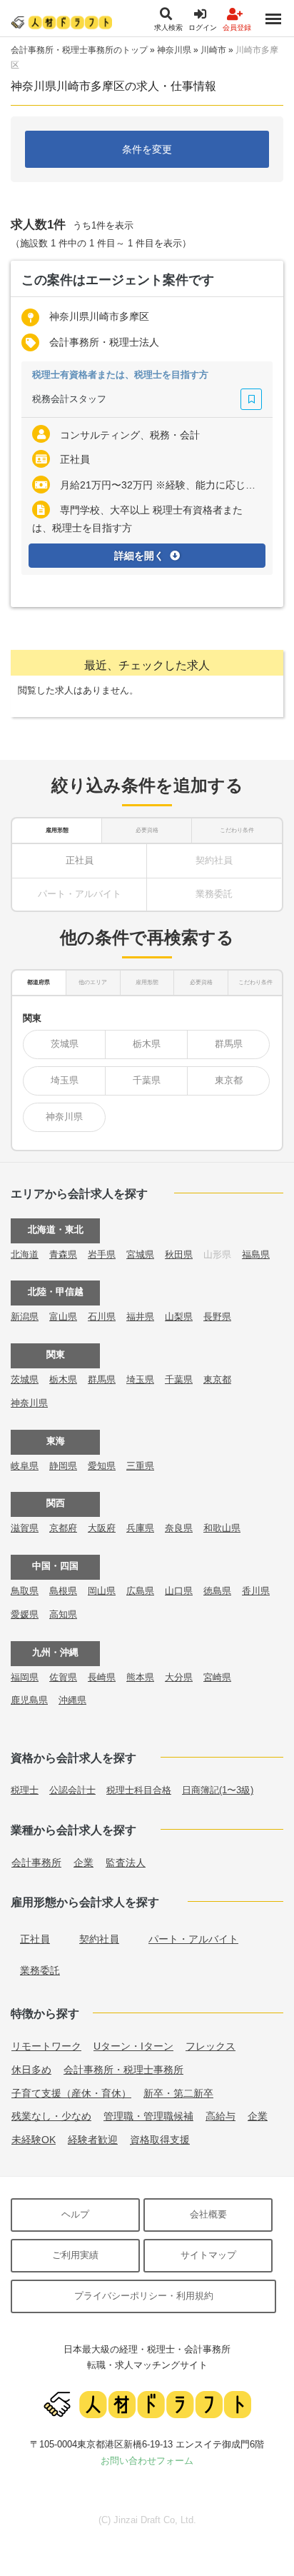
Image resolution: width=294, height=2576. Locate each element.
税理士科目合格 (139, 1790)
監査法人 (126, 1863)
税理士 (25, 1790)
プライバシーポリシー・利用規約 (144, 2296)
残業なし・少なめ (51, 2116)
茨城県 (65, 1044)
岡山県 (102, 1591)
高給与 (220, 2116)
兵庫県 (140, 1528)
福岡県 (25, 1677)
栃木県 (147, 1044)
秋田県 (179, 1254)
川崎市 (213, 50)
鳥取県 (25, 1591)
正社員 (80, 860)
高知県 (63, 1614)
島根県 (63, 1591)
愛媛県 (25, 1614)
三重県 (140, 1466)
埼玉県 (65, 1080)
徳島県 (217, 1591)
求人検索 (168, 27)
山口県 (179, 1591)
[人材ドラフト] (61, 22)
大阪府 (102, 1528)
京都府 (63, 1528)
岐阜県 (25, 1466)
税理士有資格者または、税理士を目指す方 (120, 375)
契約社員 (99, 1939)
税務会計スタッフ (69, 399)
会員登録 (237, 27)
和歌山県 (222, 1528)
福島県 (256, 1254)
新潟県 (25, 1317)
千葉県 (147, 1080)
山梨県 (179, 1317)
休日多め (31, 2070)
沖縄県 (72, 1700)
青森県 (63, 1254)
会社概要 (208, 2214)
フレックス (211, 2046)
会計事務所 (36, 1863)
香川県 (256, 1591)
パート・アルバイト (193, 1939)
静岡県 (63, 1466)
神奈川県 (174, 50)
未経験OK (34, 2140)
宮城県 (140, 1254)
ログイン (203, 27)
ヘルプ (75, 2214)
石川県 (102, 1317)
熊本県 (140, 1677)
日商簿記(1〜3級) (218, 1790)
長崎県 (102, 1677)
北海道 (25, 1254)
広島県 (140, 1591)
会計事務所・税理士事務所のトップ (79, 50)
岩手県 (102, 1254)
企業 (83, 1863)
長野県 (217, 1317)
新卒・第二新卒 (178, 2093)
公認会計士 (72, 1790)
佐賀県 (63, 1677)
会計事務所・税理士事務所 (123, 2070)
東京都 (229, 1080)
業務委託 (40, 1970)
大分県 (179, 1677)
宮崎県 (217, 1677)
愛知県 (102, 1466)
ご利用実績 (75, 2255)
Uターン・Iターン (133, 2046)
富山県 (63, 1317)
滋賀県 (25, 1528)
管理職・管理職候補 (148, 2116)
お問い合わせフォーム (147, 2461)
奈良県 (179, 1528)
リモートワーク (46, 2046)
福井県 (140, 1317)
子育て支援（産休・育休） (71, 2093)
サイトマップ (208, 2255)
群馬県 (229, 1044)
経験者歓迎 (93, 2140)
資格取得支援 (160, 2140)
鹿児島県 (29, 1700)
